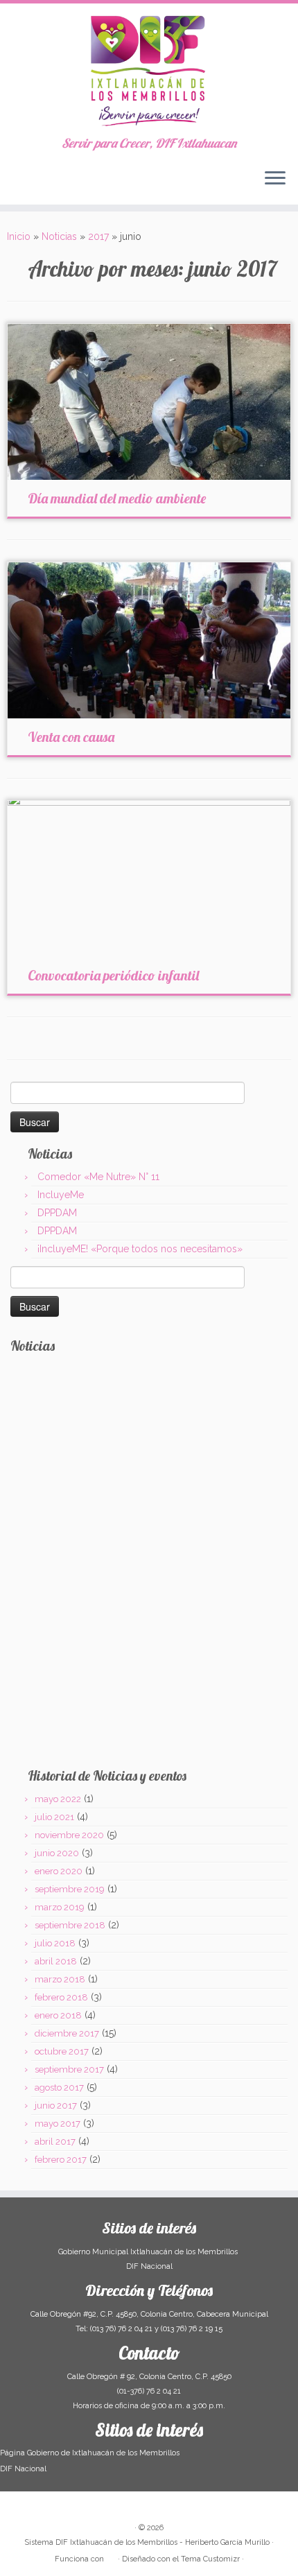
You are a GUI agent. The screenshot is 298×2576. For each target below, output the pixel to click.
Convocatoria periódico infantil (113, 975)
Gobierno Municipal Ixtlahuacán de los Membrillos (149, 2252)
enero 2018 (58, 2015)
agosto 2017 (59, 2087)
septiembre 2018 (70, 1925)
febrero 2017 (61, 2160)
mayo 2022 (58, 1799)
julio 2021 (54, 1817)
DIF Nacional (149, 2266)
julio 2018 (55, 1943)
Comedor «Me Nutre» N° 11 (98, 1177)
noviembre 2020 (69, 1835)
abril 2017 (55, 2142)
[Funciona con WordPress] (111, 2557)
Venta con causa (71, 737)
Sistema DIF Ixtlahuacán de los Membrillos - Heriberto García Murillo (147, 2542)
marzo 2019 (60, 1907)
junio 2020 (57, 1853)
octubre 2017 (62, 2051)
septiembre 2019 (70, 1889)
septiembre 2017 (69, 2069)
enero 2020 (59, 1871)
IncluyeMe (61, 1195)
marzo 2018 (60, 1979)
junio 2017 (56, 2106)
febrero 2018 (61, 1997)
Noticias (59, 236)
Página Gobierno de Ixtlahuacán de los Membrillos (90, 2453)
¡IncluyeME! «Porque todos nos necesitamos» (140, 1249)
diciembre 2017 (67, 2033)
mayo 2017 (58, 2124)
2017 (98, 236)
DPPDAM (57, 1213)
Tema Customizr (210, 2559)
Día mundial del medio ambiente (117, 498)
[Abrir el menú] (275, 180)
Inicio (19, 236)
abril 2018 (56, 1961)
